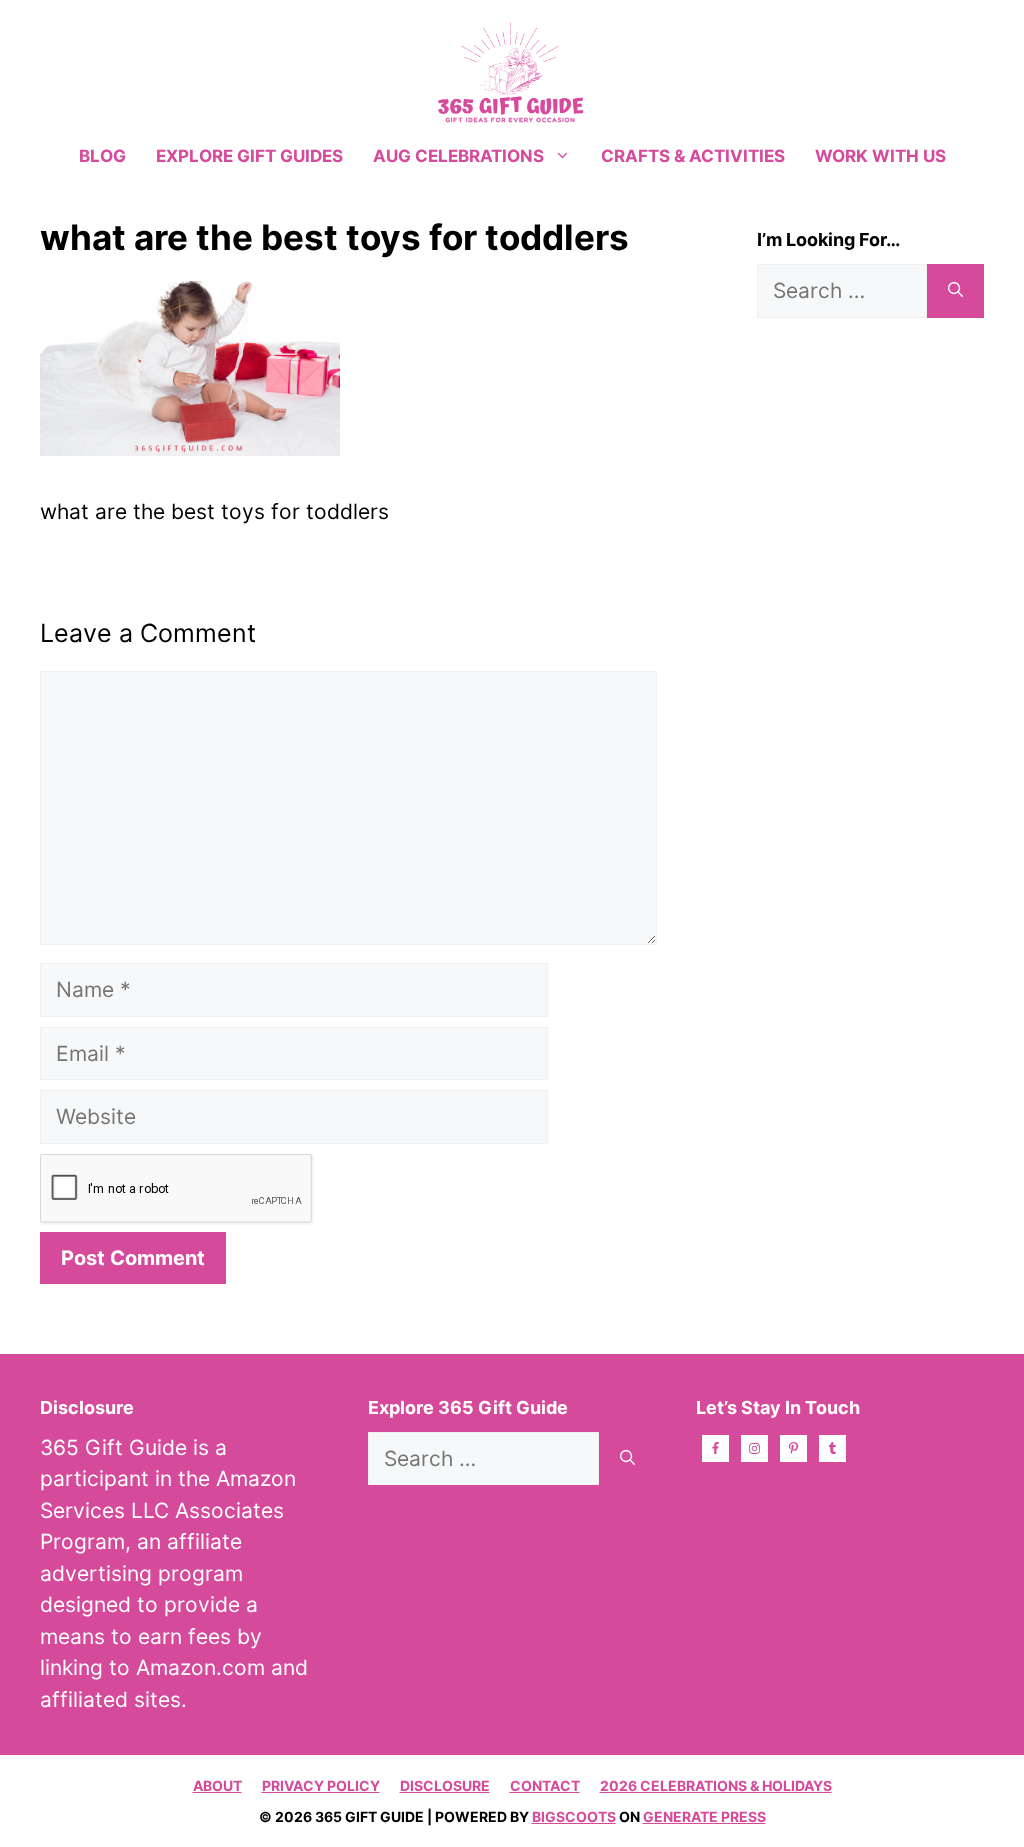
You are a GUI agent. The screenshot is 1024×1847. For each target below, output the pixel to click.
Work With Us (880, 156)
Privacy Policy (321, 1785)
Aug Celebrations (458, 156)
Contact (545, 1785)
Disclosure (445, 1785)
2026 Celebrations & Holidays (716, 1785)
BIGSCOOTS (574, 1816)
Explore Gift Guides (249, 156)
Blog (102, 156)
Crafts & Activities (693, 156)
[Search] (955, 291)
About (217, 1785)
